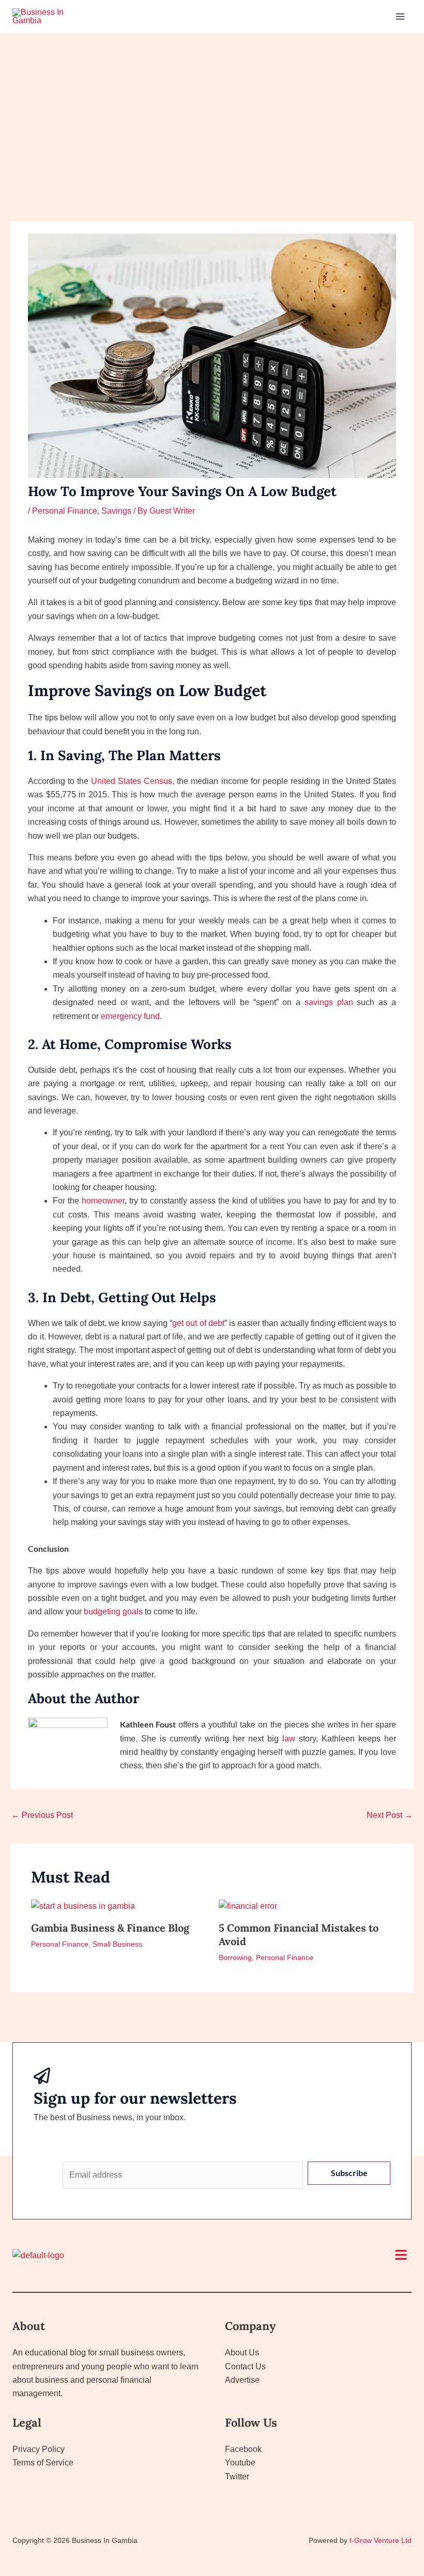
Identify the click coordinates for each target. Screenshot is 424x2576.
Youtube (240, 2463)
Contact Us (245, 2366)
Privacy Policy (39, 2449)
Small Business (117, 1944)
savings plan (329, 1002)
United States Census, (133, 781)
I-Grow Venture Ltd (381, 2540)
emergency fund (130, 1016)
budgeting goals (113, 1611)
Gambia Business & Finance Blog (110, 1928)
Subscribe (349, 2173)
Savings (116, 511)
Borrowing (235, 1957)
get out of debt (198, 1323)
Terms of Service (43, 2463)
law (289, 1739)
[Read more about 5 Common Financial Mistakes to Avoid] (248, 1906)
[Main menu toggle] (400, 17)
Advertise (242, 2380)
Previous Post (42, 1815)
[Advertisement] (212, 111)
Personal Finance (65, 511)
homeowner (103, 1201)
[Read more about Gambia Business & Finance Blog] (83, 1906)
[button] (401, 2256)
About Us (242, 2353)
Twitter (237, 2477)
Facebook (243, 2449)
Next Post (390, 1815)
